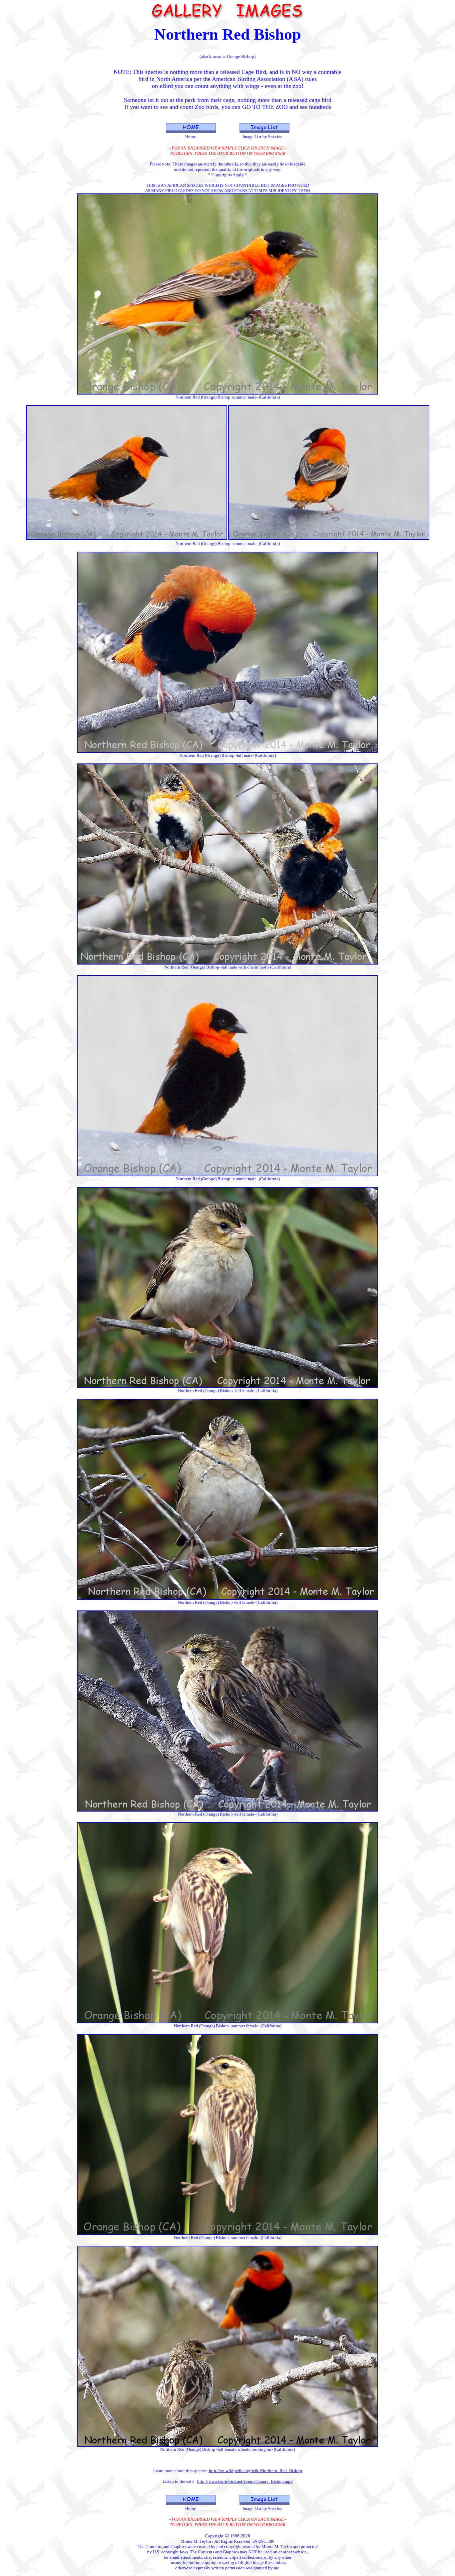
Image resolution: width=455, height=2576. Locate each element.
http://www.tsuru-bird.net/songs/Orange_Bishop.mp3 (245, 2481)
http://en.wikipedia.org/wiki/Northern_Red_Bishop (255, 2471)
